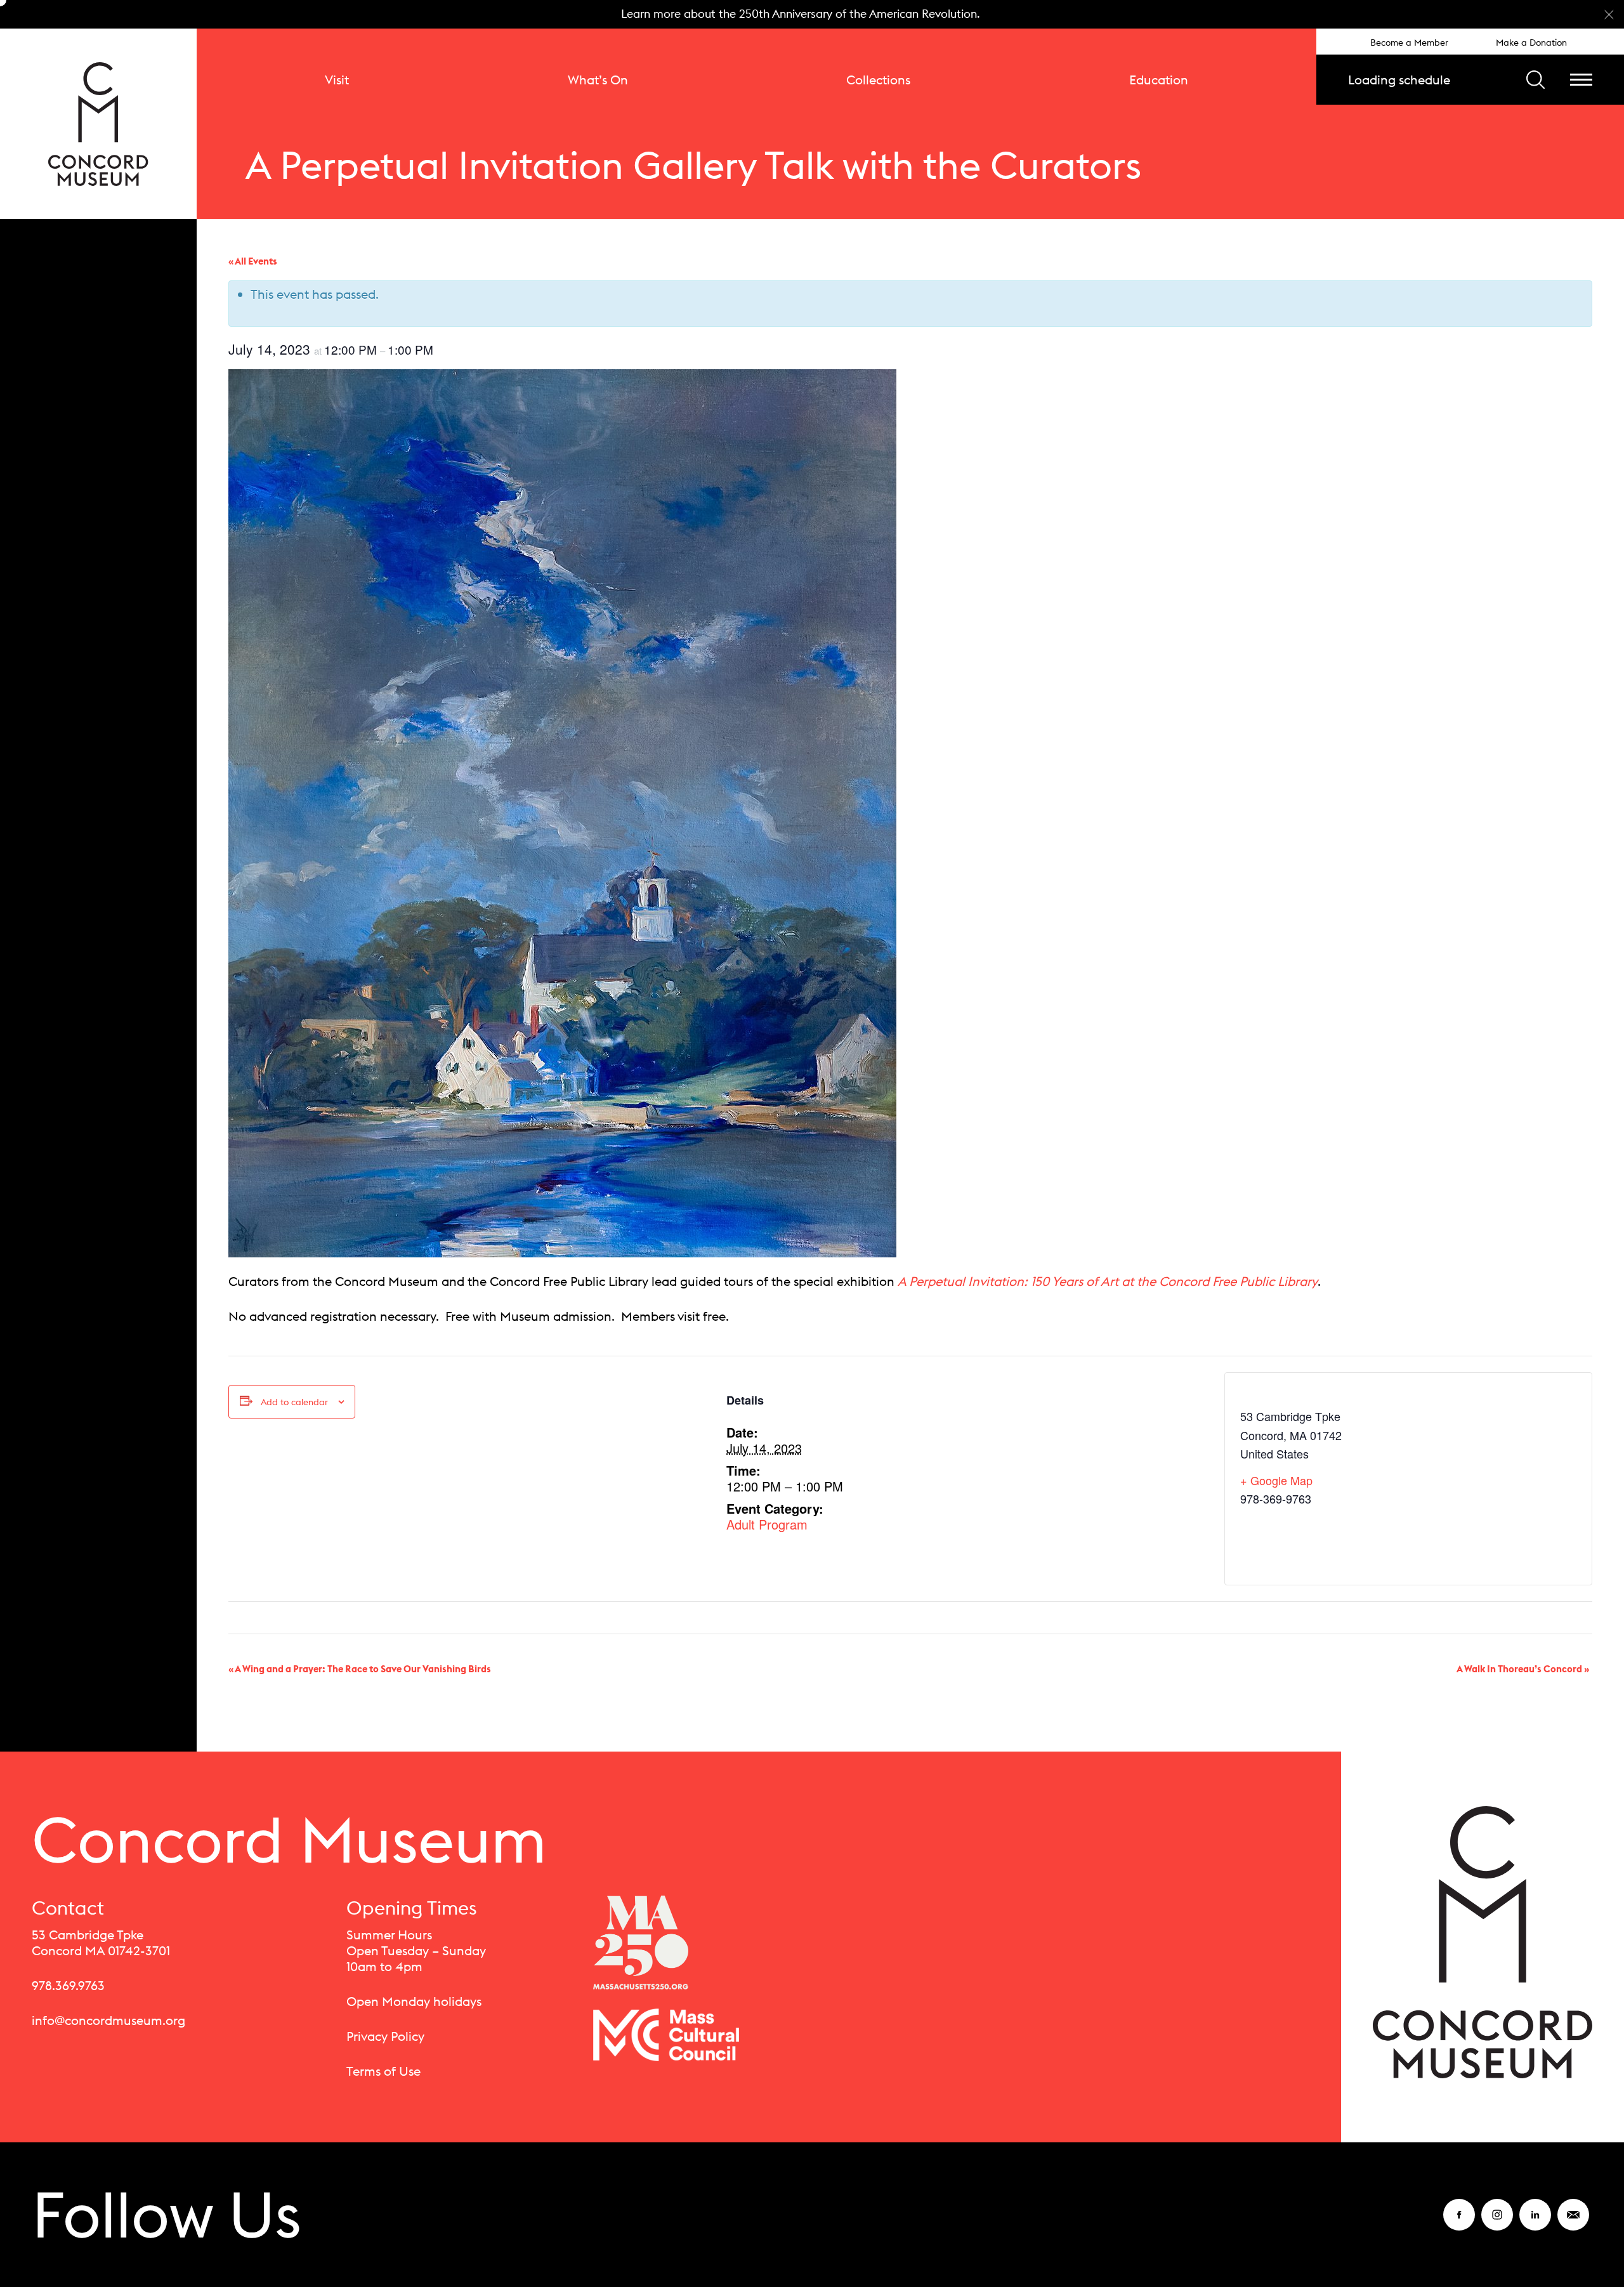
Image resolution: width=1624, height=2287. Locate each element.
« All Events (253, 261)
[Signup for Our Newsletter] (1573, 2223)
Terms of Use (383, 2071)
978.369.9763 (68, 1985)
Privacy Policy (385, 2036)
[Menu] (1581, 80)
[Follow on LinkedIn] (1535, 2223)
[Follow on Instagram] (1497, 2223)
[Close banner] (1609, 15)
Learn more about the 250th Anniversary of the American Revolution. (801, 14)
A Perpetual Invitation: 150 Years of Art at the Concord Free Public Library (1108, 1281)
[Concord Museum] (98, 124)
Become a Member (1409, 43)
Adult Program (767, 1524)
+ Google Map (1276, 1480)
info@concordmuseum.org (108, 2020)
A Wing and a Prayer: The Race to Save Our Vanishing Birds (360, 1669)
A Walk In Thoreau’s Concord (1523, 1669)
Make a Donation (1531, 43)
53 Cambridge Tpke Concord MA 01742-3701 (101, 1943)
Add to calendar (294, 1402)
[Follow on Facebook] (1459, 2223)
